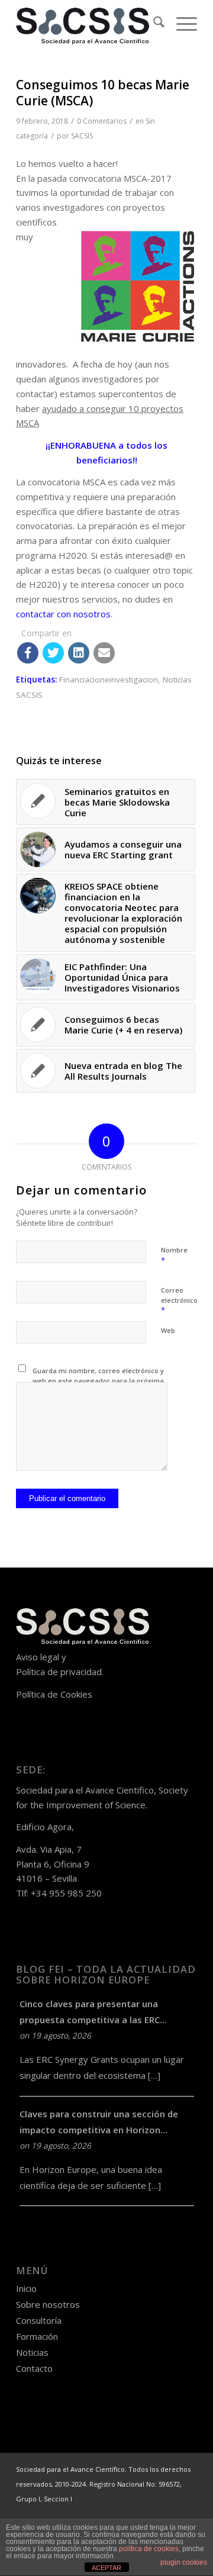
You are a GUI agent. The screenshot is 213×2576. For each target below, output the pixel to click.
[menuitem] (153, 24)
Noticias (32, 2352)
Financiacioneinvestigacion (109, 680)
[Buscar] (153, 24)
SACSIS (82, 136)
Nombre (174, 1255)
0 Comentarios (102, 121)
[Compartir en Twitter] (53, 653)
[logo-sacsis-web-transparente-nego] (88, 24)
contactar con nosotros (63, 614)
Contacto (34, 2368)
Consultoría (39, 2320)
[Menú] (181, 24)
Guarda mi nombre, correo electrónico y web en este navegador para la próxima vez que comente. (98, 1380)
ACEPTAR (106, 2568)
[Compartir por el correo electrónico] (104, 653)
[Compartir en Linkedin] (79, 653)
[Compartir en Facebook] (28, 653)
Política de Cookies (54, 1694)
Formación (37, 2336)
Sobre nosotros (48, 2304)
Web (168, 1330)
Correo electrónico (179, 1300)
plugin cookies (184, 2562)
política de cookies (149, 2549)
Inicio (26, 2288)
